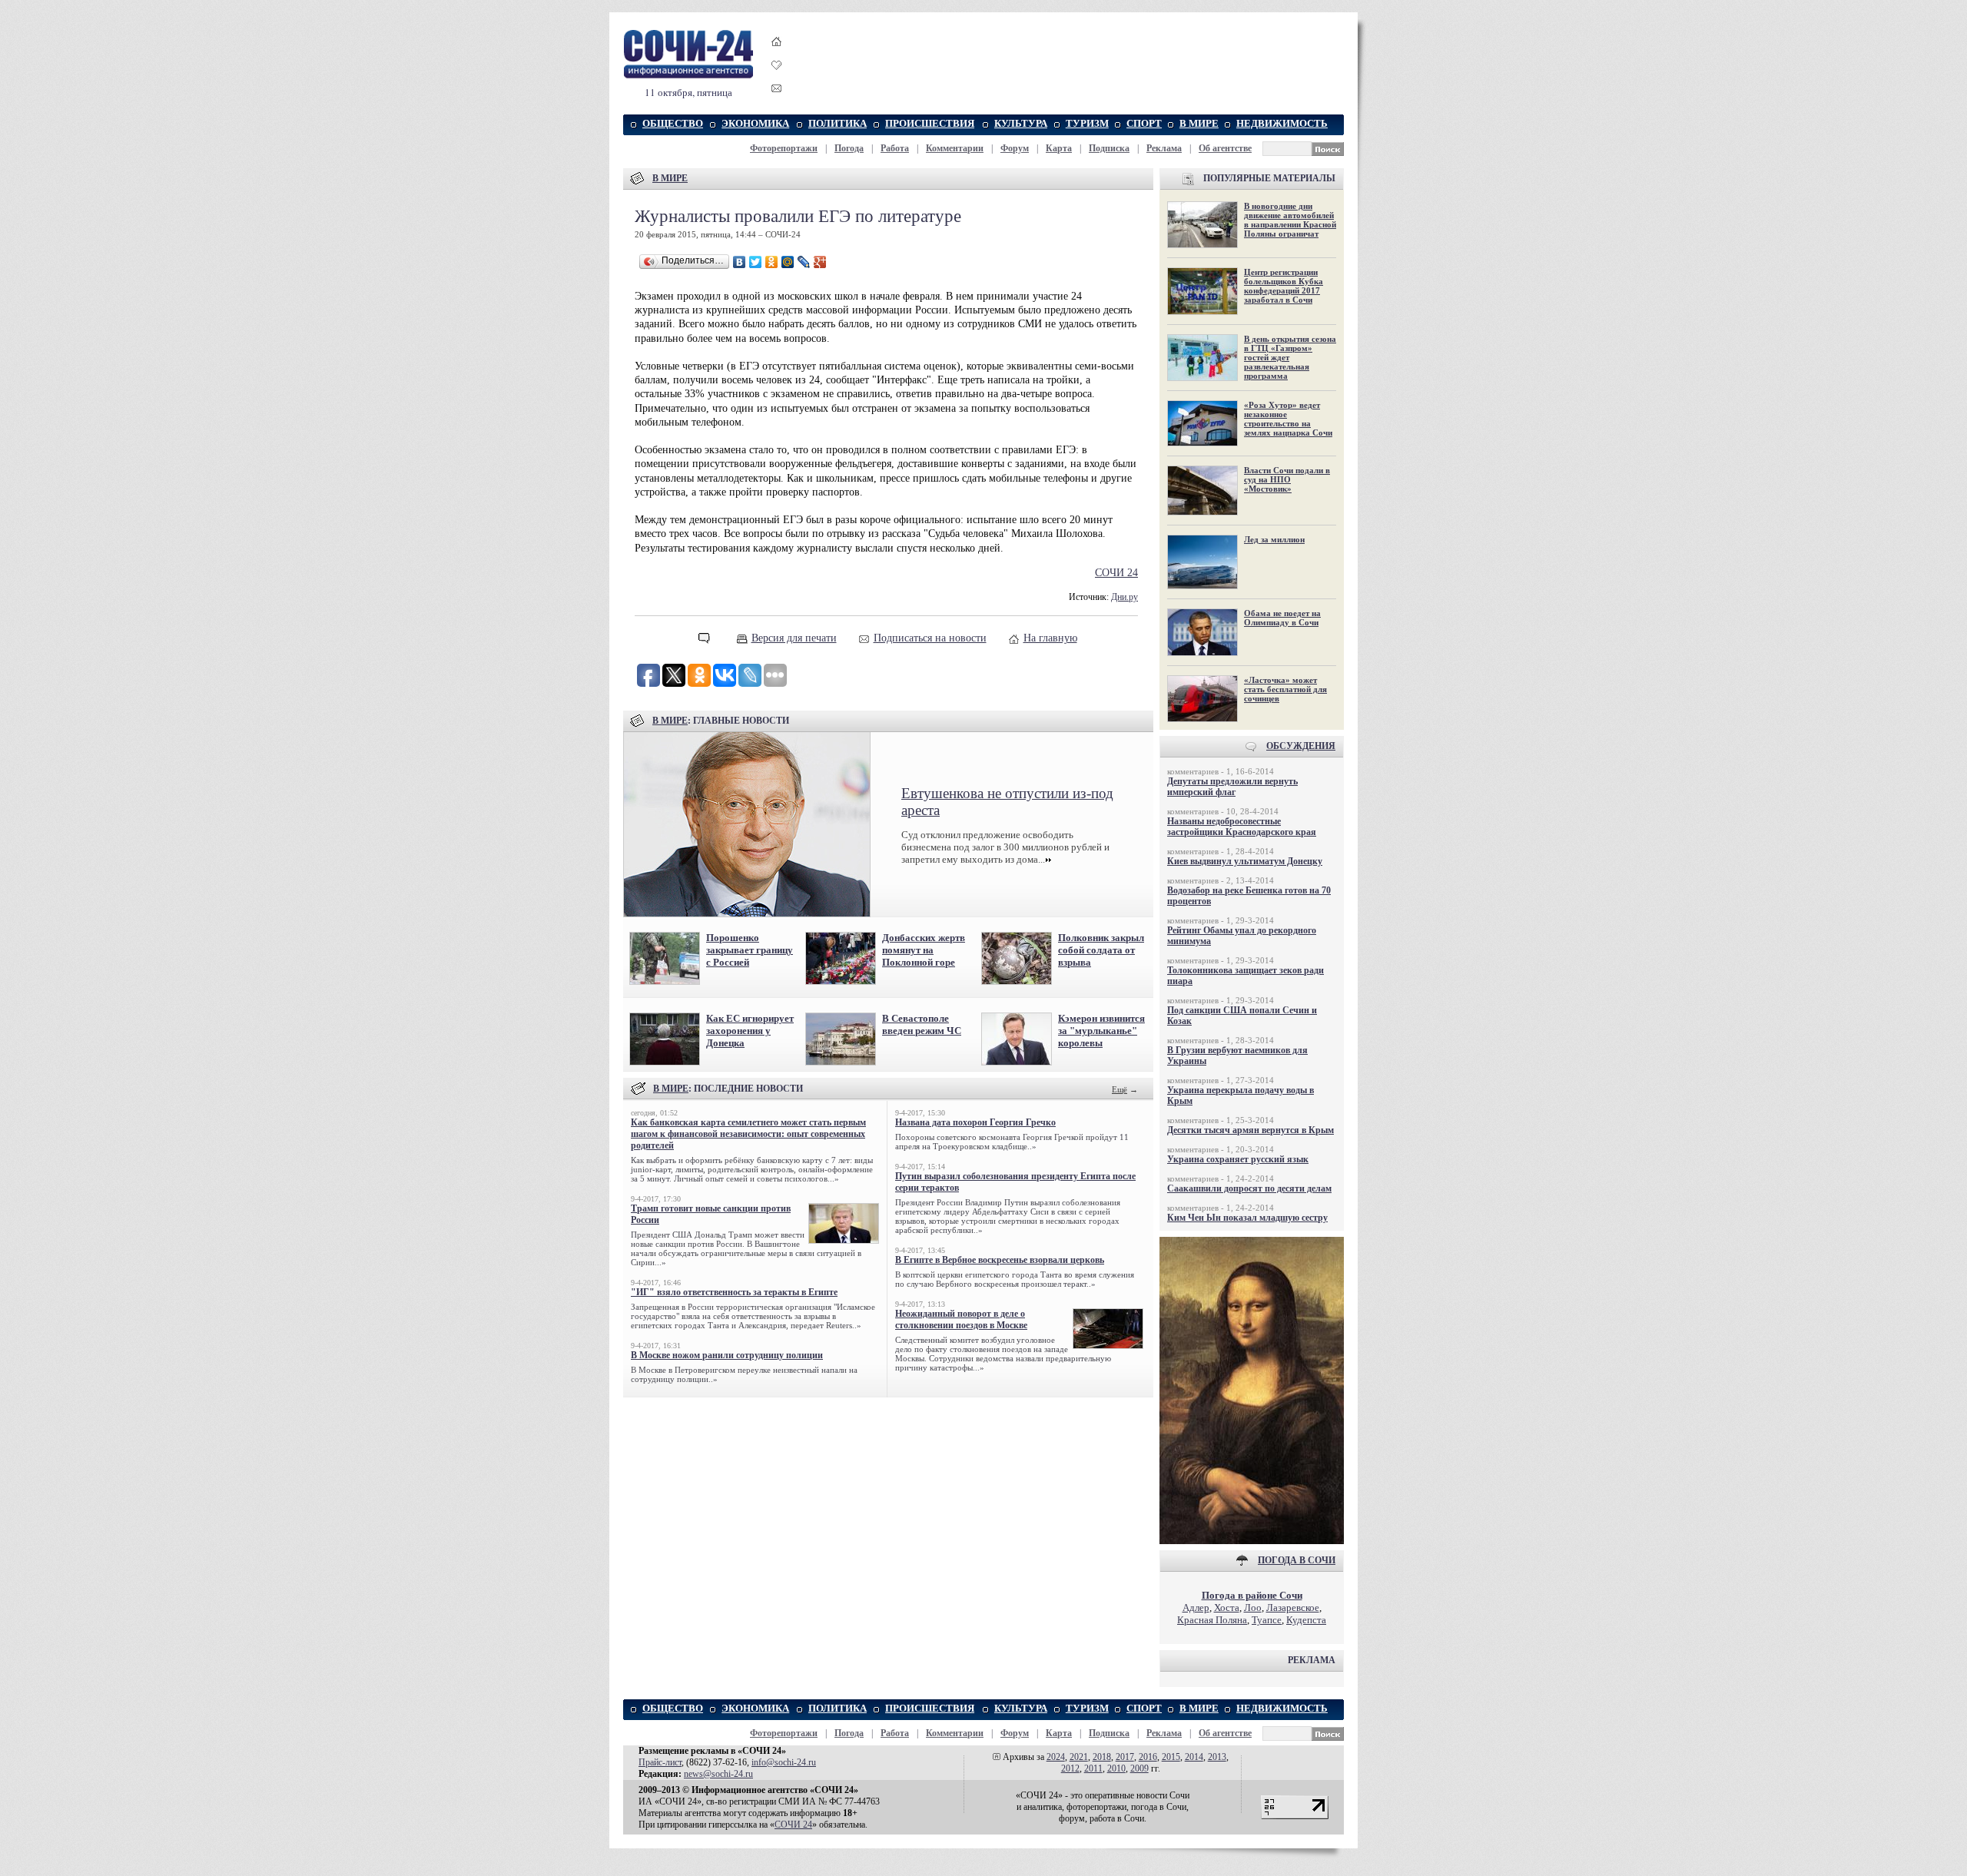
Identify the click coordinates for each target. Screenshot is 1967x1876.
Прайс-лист (660, 1762)
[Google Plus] (820, 262)
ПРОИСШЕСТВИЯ (930, 123)
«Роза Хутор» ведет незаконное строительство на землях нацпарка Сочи (1288, 419)
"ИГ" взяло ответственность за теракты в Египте (734, 1292)
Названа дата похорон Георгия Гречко (975, 1122)
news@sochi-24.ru (718, 1774)
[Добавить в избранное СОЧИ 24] (777, 79)
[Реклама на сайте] (1252, 1541)
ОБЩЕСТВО (673, 123)
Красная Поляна (1212, 1620)
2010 (1116, 1768)
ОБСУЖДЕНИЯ (1301, 746)
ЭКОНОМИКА (755, 123)
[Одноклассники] (772, 262)
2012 (1070, 1768)
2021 (1079, 1757)
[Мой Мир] (788, 262)
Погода (849, 148)
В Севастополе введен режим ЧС (922, 1024)
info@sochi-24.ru (784, 1762)
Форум (1015, 148)
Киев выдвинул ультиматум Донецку (1245, 861)
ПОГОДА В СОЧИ (1297, 1560)
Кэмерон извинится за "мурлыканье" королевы (1101, 1031)
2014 (1194, 1757)
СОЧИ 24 (1116, 573)
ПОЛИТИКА (838, 123)
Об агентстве (1225, 148)
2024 (1056, 1757)
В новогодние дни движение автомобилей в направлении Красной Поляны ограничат (1290, 220)
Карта (1059, 148)
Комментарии (955, 148)
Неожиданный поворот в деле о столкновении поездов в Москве (961, 1319)
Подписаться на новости (930, 638)
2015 (1171, 1757)
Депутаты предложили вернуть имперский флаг (1232, 787)
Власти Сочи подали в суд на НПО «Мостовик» (1287, 479)
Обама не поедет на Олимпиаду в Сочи (1282, 618)
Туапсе (1267, 1620)
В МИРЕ (1199, 123)
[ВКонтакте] (740, 262)
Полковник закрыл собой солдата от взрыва (1101, 950)
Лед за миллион (1274, 539)
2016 (1148, 1757)
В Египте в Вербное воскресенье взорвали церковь (1000, 1260)
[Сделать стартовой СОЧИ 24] (777, 56)
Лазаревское (1293, 1608)
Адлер (1196, 1608)
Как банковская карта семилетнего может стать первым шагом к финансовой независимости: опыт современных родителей (748, 1134)
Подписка (1109, 148)
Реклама (1164, 148)
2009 (1139, 1768)
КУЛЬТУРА (1021, 123)
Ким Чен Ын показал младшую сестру (1247, 1218)
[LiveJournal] (804, 262)
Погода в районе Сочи (1252, 1595)
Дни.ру (1124, 597)
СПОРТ (1144, 123)
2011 (1093, 1768)
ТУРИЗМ (1087, 123)
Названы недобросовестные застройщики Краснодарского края (1242, 827)
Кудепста (1306, 1620)
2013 (1217, 1757)
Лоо (1253, 1608)
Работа (895, 148)
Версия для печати (794, 638)
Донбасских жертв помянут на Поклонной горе (924, 950)
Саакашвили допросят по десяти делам (1249, 1188)
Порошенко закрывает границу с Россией (750, 950)
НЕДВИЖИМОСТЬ (1282, 123)
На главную (1050, 638)
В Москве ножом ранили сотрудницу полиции (727, 1355)
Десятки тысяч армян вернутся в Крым (1251, 1130)
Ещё (1119, 1089)
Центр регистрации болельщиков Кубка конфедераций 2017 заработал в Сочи (1284, 286)
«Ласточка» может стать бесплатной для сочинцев (1285, 689)
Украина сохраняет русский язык (1238, 1159)
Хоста (1227, 1608)
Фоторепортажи (784, 148)
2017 (1125, 1757)
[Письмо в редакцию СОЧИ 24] (777, 91)
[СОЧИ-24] (688, 76)
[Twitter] (756, 262)
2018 (1102, 1757)
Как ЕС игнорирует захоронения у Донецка (750, 1031)
